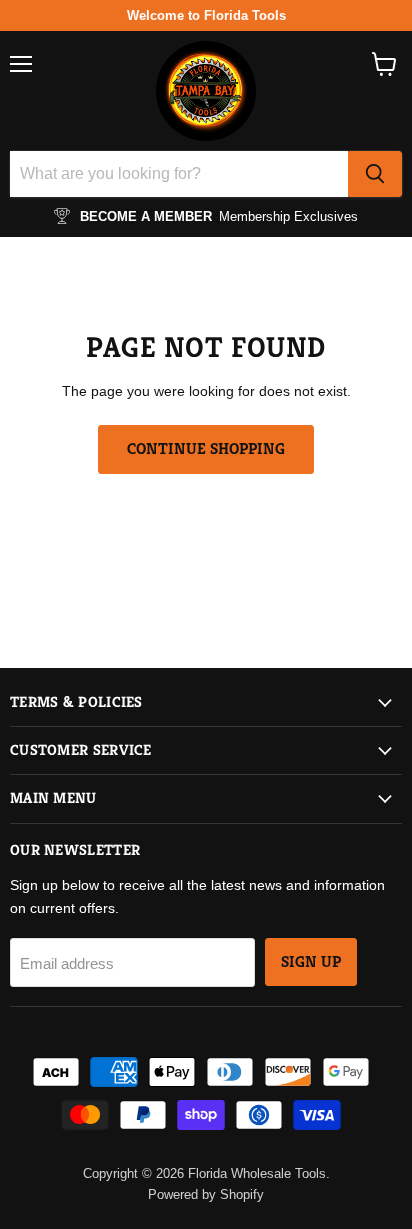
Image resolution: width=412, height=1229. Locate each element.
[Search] (375, 174)
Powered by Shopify (206, 1194)
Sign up (311, 962)
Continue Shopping (206, 449)
